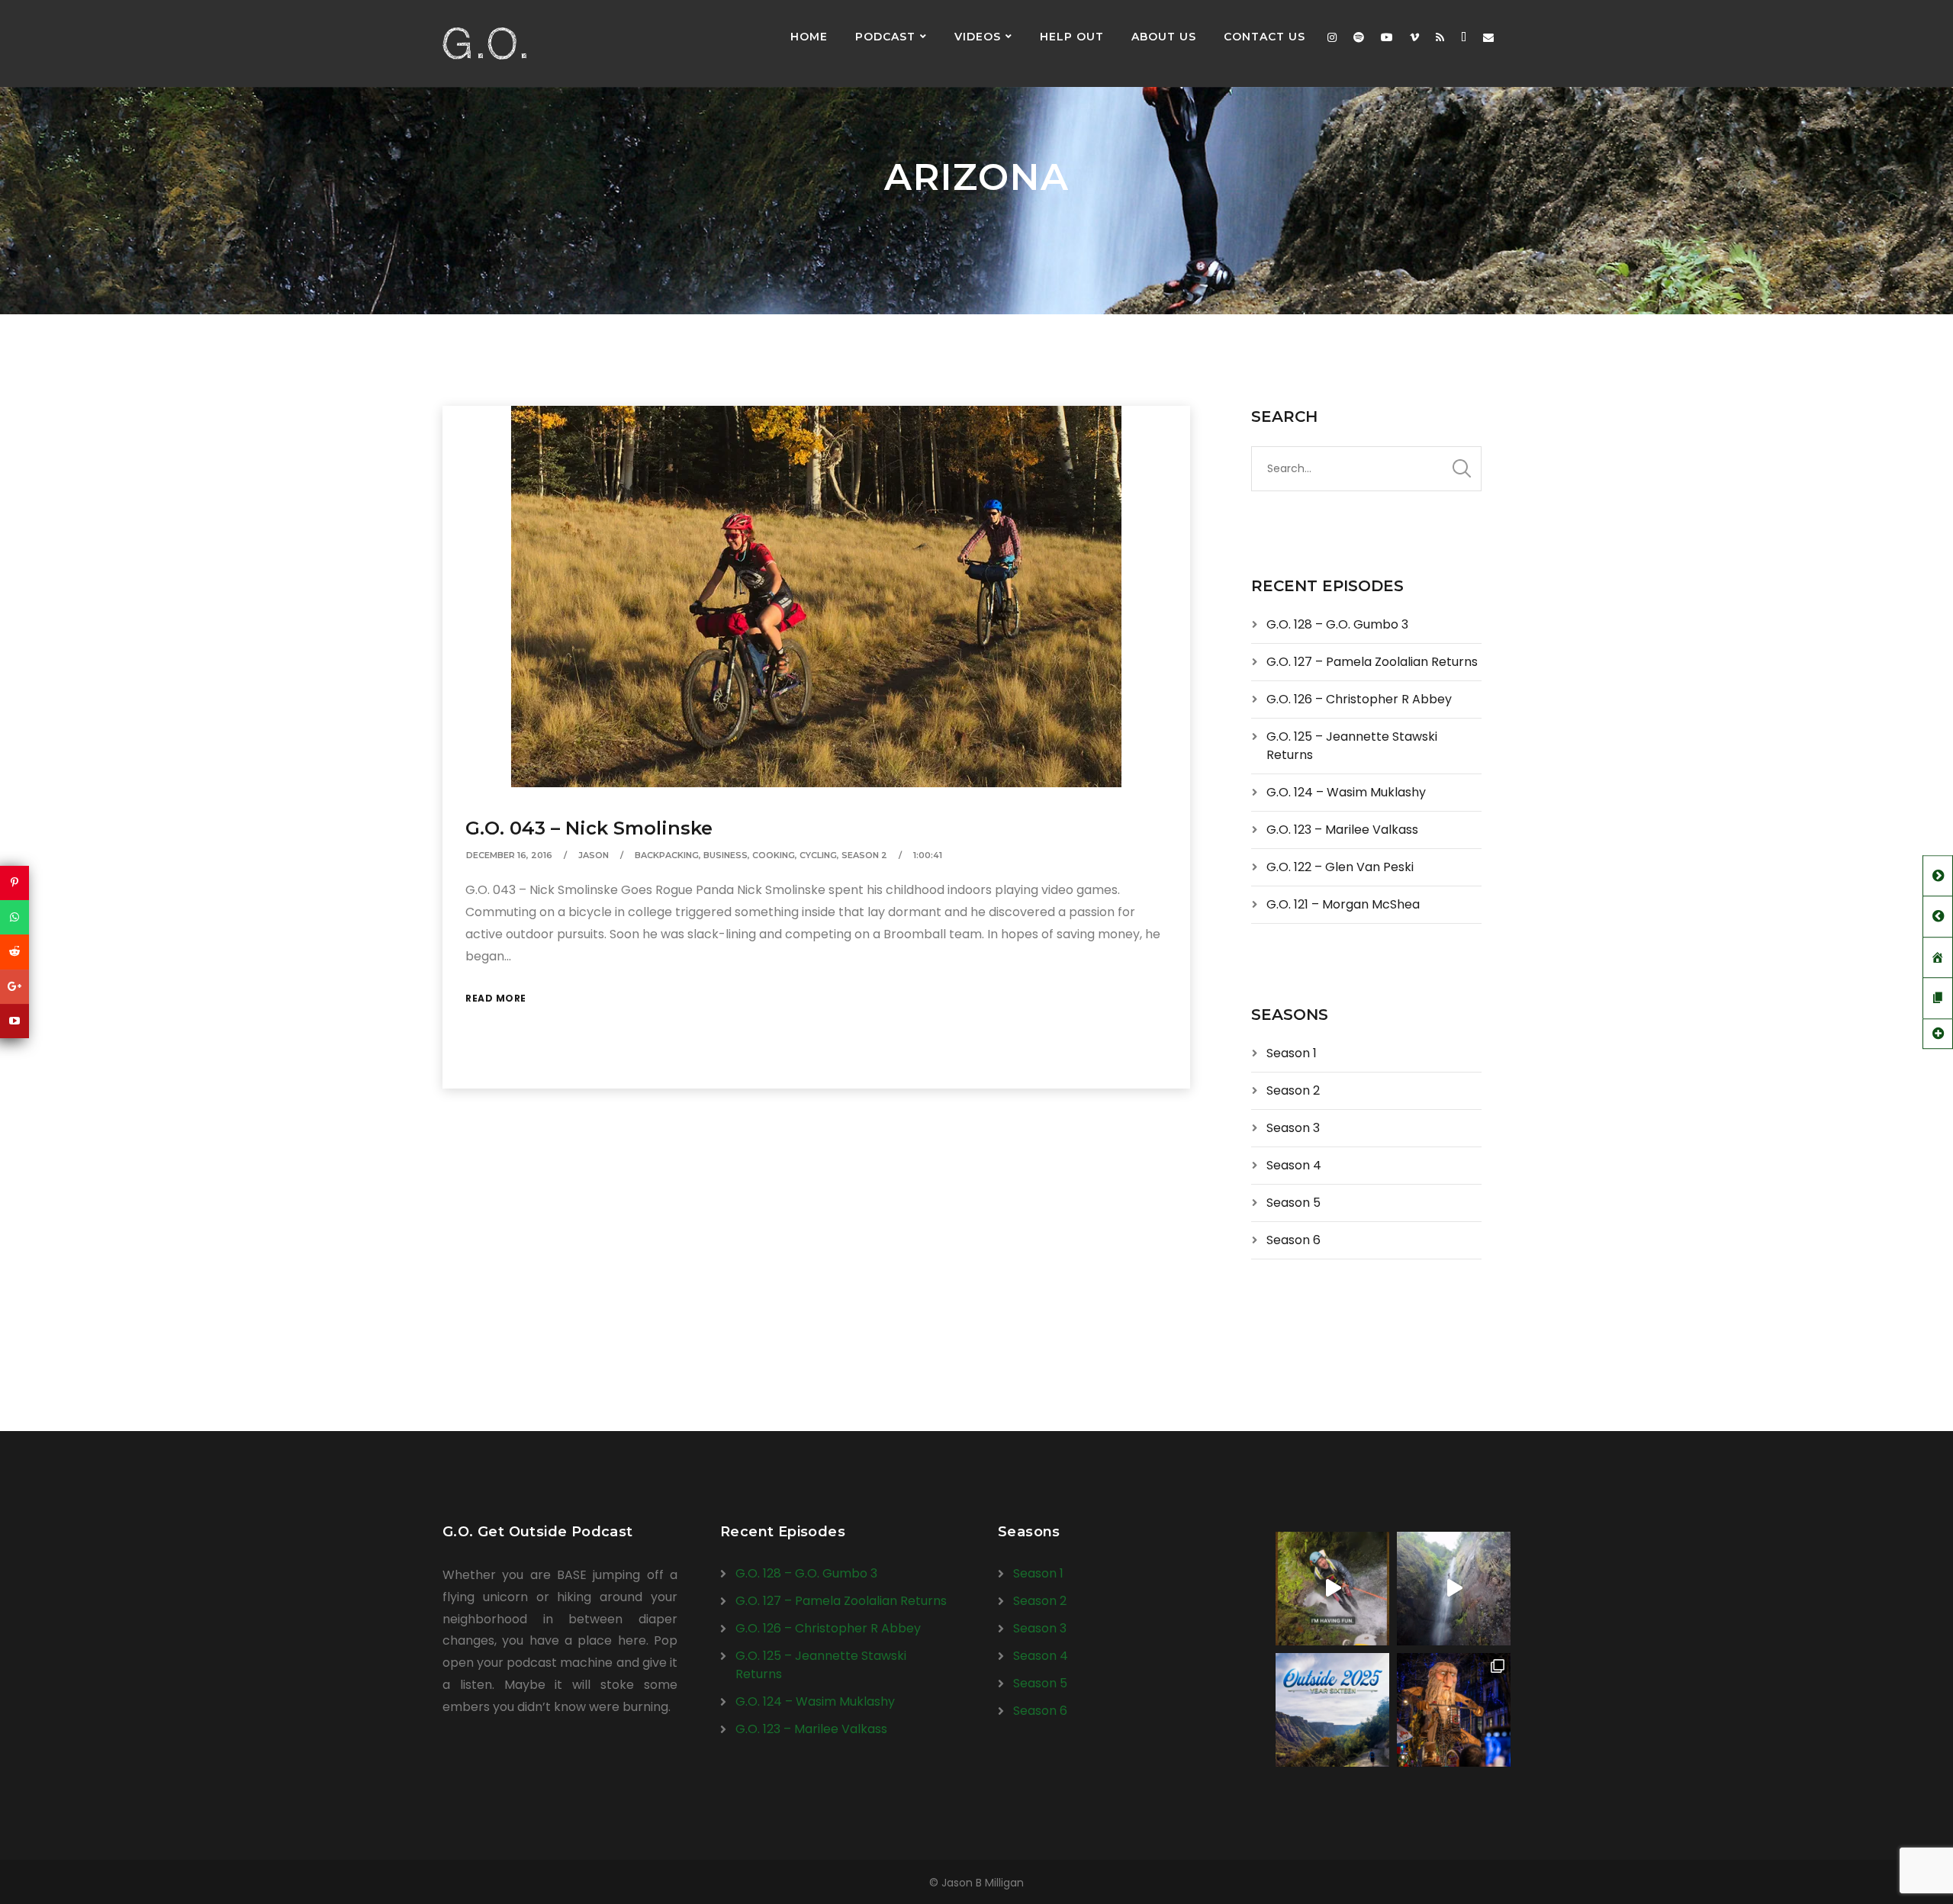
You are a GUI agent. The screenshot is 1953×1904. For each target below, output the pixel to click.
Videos (978, 37)
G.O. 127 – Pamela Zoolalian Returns (1372, 662)
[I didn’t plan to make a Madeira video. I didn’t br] (1454, 1589)
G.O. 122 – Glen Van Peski (1340, 867)
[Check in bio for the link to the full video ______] (1332, 1589)
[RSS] (1440, 37)
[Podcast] (1464, 37)
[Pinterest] (14, 883)
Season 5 (1293, 1203)
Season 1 (1292, 1053)
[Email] (1488, 37)
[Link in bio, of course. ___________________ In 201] (1332, 1710)
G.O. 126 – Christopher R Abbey (1359, 699)
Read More (496, 998)
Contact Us (1264, 37)
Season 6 (1293, 1240)
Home (809, 37)
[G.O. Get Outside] (484, 43)
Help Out (1072, 37)
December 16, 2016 (509, 855)
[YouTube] (14, 1021)
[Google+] (14, 987)
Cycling (818, 855)
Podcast (885, 37)
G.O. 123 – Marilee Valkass (1342, 830)
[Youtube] (1387, 37)
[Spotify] (1359, 37)
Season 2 (864, 855)
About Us (1164, 37)
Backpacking (667, 855)
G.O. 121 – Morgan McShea (1343, 904)
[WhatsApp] (14, 917)
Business (726, 855)
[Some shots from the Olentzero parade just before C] (1454, 1710)
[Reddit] (14, 952)
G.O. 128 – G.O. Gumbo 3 (1337, 624)
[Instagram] (1332, 37)
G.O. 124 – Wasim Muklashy (1346, 792)
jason (594, 855)
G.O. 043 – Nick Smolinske (589, 828)
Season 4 (1294, 1165)
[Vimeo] (1414, 37)
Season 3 (1293, 1128)
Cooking (774, 855)
